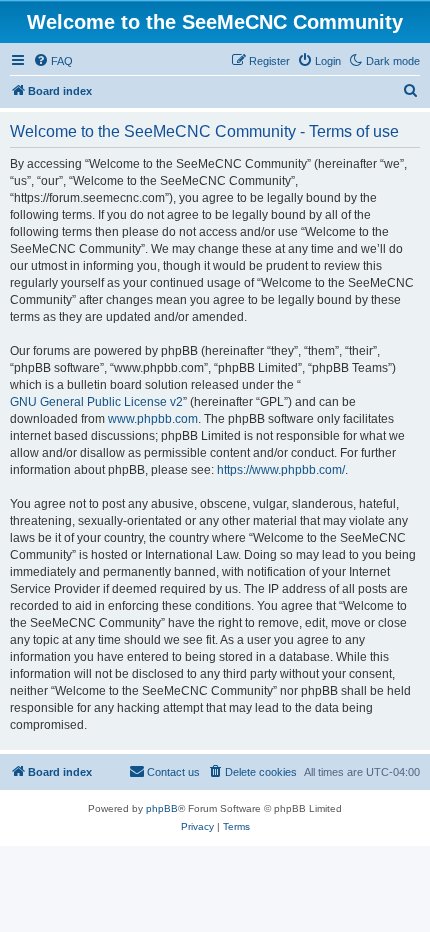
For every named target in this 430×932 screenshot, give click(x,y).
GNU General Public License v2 (96, 402)
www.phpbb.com (153, 419)
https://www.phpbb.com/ (281, 470)
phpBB (162, 808)
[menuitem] (53, 61)
